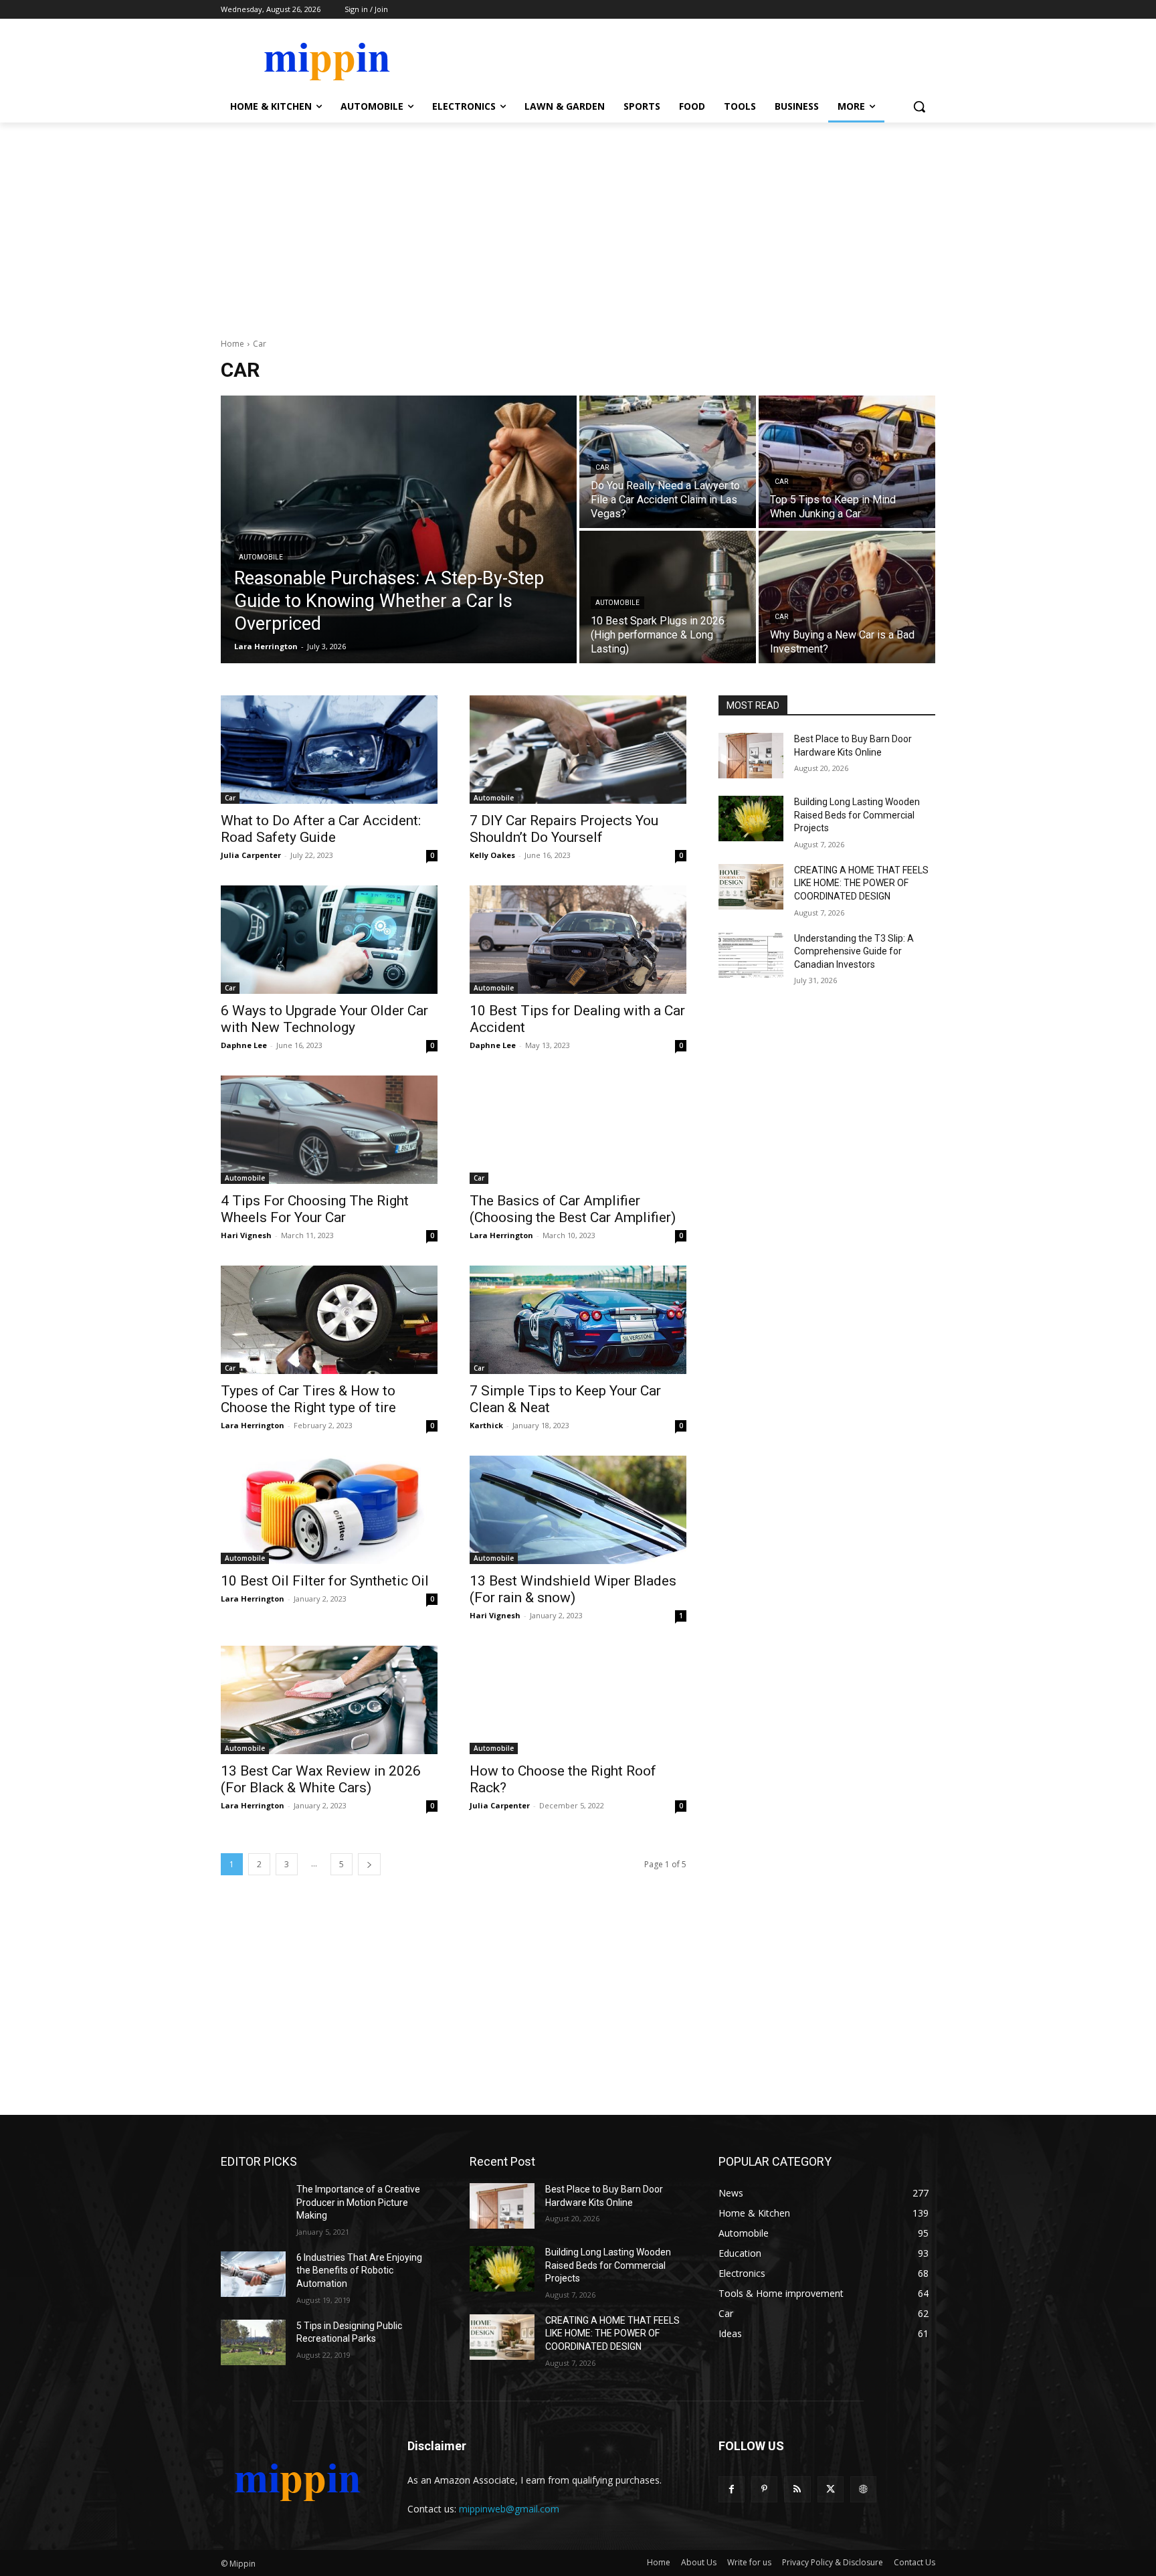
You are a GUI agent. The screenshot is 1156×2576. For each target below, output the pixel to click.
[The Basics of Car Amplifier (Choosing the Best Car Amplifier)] (578, 1130)
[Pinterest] (764, 2489)
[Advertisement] (578, 223)
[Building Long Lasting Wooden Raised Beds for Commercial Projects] (751, 819)
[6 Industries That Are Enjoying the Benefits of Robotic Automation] (253, 2274)
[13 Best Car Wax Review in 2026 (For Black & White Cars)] (329, 1700)
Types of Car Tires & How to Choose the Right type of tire (308, 1399)
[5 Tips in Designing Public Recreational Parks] (253, 2342)
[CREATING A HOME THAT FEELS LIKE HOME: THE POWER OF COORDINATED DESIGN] (751, 887)
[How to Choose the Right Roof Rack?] (578, 1700)
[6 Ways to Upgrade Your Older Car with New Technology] (329, 940)
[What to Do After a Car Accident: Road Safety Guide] (329, 750)
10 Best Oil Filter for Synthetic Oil (325, 1581)
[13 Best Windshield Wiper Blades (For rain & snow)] (578, 1510)
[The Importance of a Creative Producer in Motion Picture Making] (253, 2206)
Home (232, 344)
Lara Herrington (501, 1235)
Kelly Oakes (492, 855)
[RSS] (797, 2489)
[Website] (863, 2489)
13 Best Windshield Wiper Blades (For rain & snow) (573, 1589)
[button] (919, 106)
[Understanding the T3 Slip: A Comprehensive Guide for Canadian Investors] (751, 955)
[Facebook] (732, 2489)
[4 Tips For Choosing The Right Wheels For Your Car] (329, 1130)
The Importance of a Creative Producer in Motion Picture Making (358, 2202)
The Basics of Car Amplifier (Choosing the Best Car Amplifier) (573, 1209)
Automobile (261, 557)
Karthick (486, 1425)
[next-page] (369, 1864)
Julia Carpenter (251, 855)
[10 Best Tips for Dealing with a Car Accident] (578, 940)
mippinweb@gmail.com (509, 2509)
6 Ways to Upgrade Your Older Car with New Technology (324, 1019)
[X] (831, 2489)
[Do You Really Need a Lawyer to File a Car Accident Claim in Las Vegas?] (668, 462)
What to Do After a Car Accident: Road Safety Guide (321, 829)
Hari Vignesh (246, 1235)
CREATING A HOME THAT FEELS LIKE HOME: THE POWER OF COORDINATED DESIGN (861, 883)
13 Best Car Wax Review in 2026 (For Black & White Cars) (321, 1779)
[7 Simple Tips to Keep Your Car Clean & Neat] (578, 1320)
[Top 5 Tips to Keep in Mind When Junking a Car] (847, 462)
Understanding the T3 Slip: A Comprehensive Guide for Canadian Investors (854, 951)
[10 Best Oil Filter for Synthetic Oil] (329, 1510)
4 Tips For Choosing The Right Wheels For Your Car (315, 1209)
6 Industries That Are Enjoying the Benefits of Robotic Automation (359, 2270)
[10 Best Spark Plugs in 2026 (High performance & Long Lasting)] (668, 597)
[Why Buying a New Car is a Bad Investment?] (847, 597)
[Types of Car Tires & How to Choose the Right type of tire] (329, 1320)
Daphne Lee (244, 1045)
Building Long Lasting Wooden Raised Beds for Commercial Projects (857, 815)
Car (602, 467)
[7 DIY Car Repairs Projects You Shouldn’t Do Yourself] (578, 750)
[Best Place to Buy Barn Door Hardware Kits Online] (751, 756)
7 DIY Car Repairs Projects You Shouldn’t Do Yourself (564, 829)
